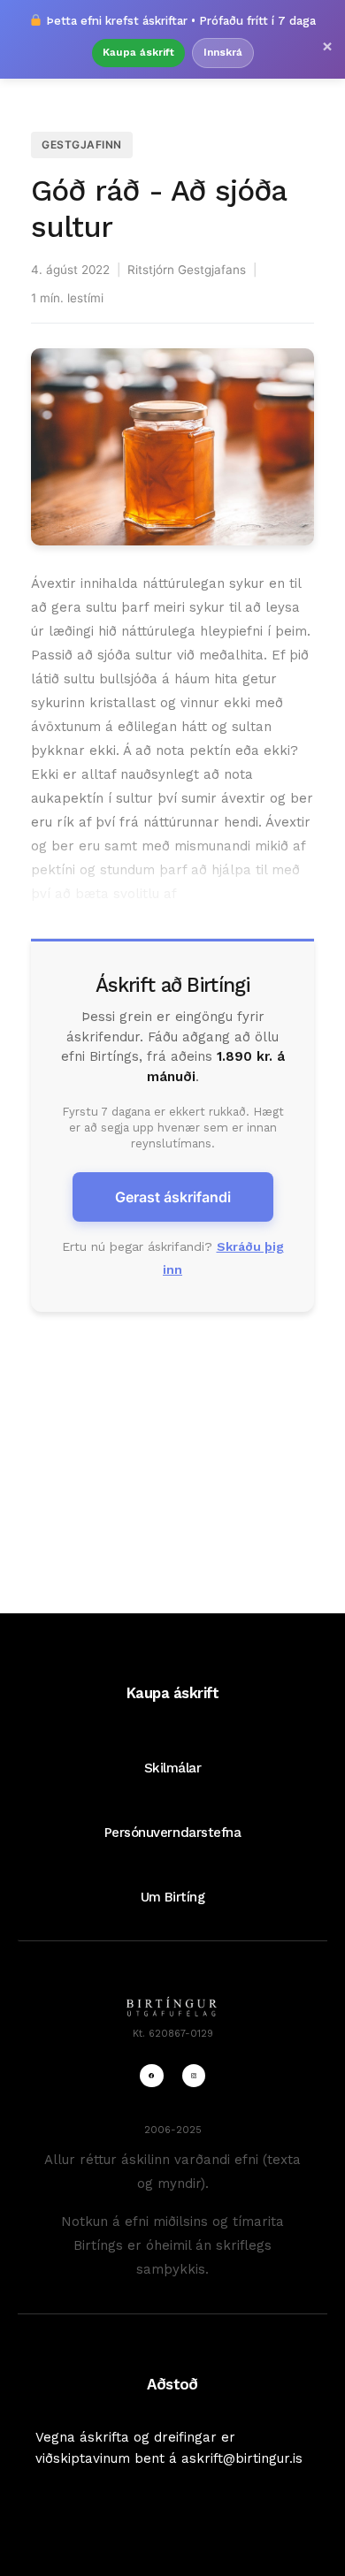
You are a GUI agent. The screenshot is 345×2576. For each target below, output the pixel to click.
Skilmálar (173, 1768)
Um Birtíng (172, 1897)
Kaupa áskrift (138, 52)
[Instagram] (194, 2076)
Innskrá (223, 52)
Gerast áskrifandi (173, 1197)
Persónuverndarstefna (173, 1833)
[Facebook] (151, 2076)
